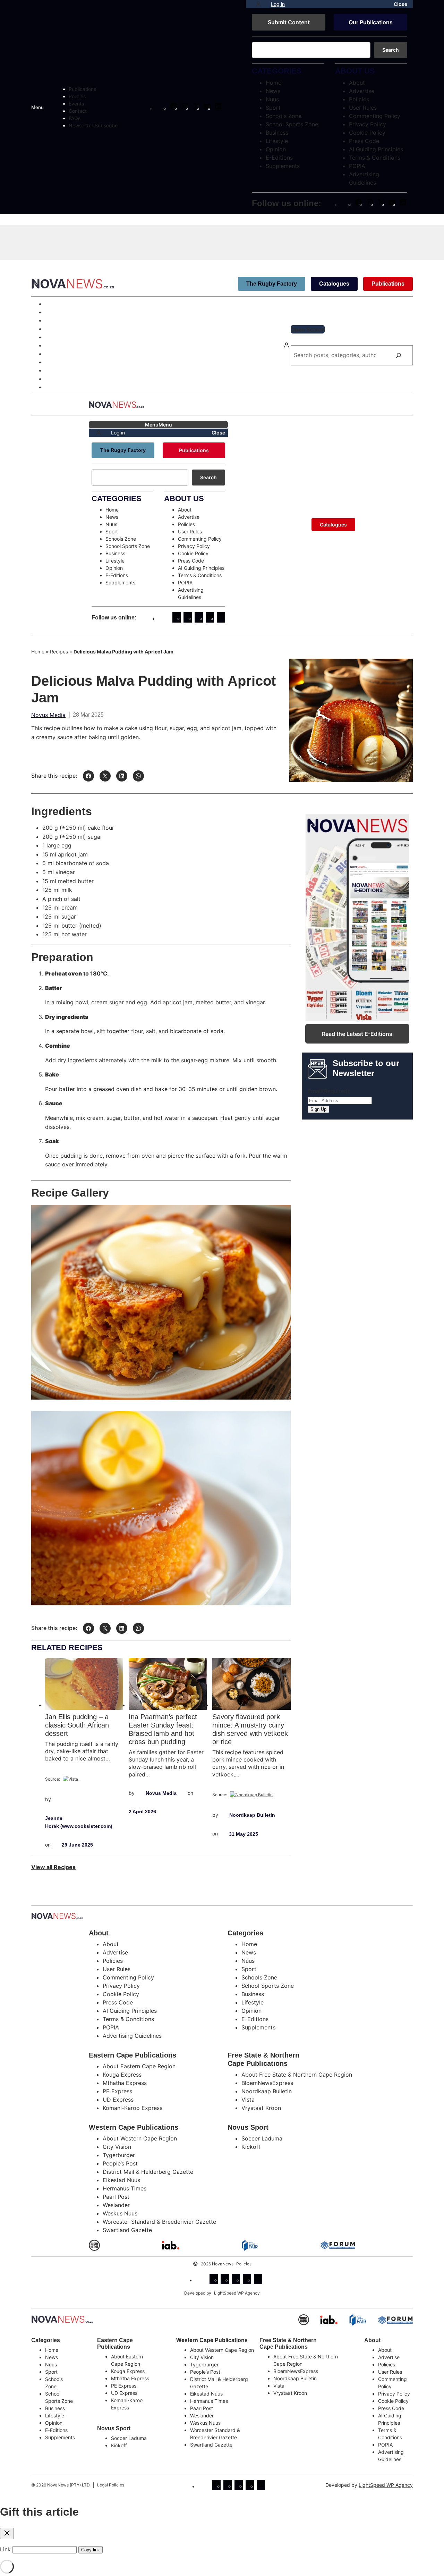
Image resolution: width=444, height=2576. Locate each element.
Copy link (91, 2550)
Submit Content (289, 22)
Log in (278, 4)
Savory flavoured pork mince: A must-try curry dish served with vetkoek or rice (250, 1729)
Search (391, 50)
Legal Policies (111, 2485)
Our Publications (371, 22)
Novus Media (48, 715)
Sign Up (318, 1109)
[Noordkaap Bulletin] (251, 1795)
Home (38, 652)
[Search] (399, 355)
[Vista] (70, 1779)
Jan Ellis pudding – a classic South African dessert (77, 1725)
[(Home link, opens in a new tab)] (62, 2319)
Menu (37, 107)
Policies (244, 2264)
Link (5, 2549)
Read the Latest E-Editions (357, 1034)
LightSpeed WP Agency (237, 2293)
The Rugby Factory (272, 284)
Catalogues (334, 284)
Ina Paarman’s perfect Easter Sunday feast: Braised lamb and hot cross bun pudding (163, 1729)
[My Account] (258, 4)
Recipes (59, 652)
